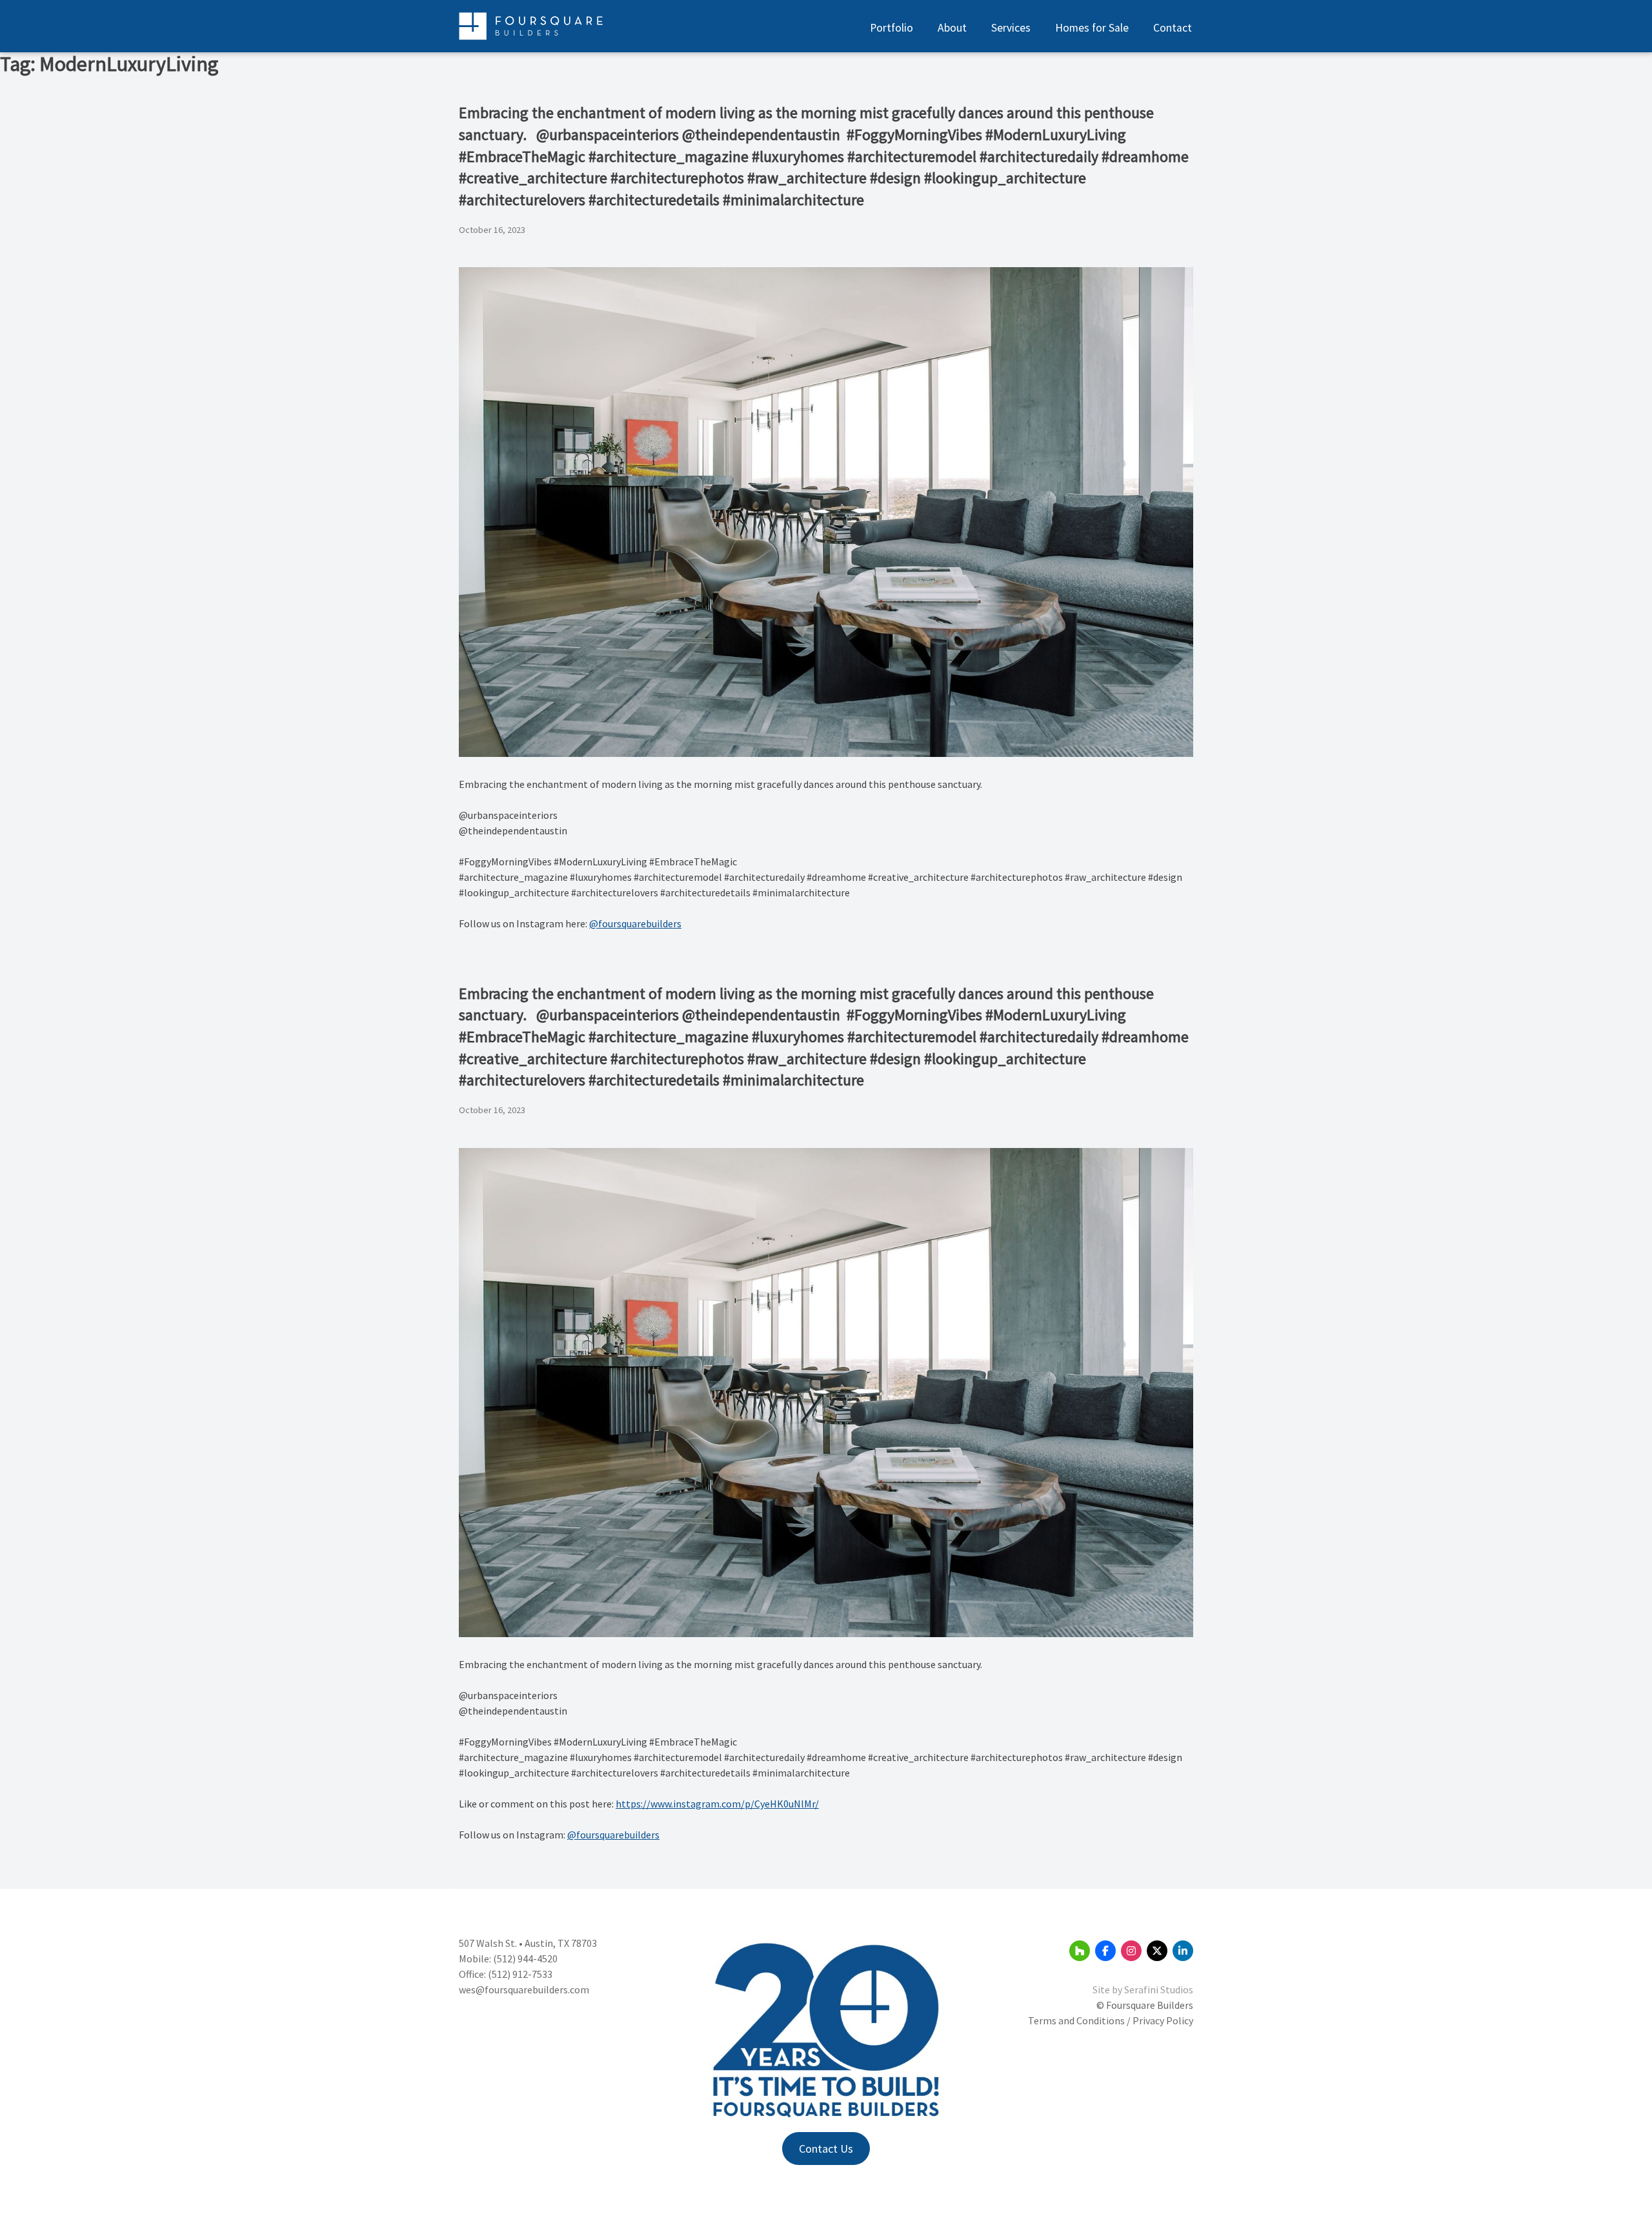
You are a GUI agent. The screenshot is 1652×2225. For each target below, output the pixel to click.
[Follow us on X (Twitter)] (1157, 1951)
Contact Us (826, 2149)
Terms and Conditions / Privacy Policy (1111, 2020)
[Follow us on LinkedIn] (1183, 1951)
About (952, 28)
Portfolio (891, 28)
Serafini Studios (1159, 1989)
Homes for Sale (1092, 28)
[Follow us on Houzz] (1080, 1951)
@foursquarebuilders (635, 923)
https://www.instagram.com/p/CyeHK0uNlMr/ (717, 1804)
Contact (1173, 28)
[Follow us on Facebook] (1105, 1951)
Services (1011, 28)
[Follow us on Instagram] (1131, 1951)
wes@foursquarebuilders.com (524, 1989)
